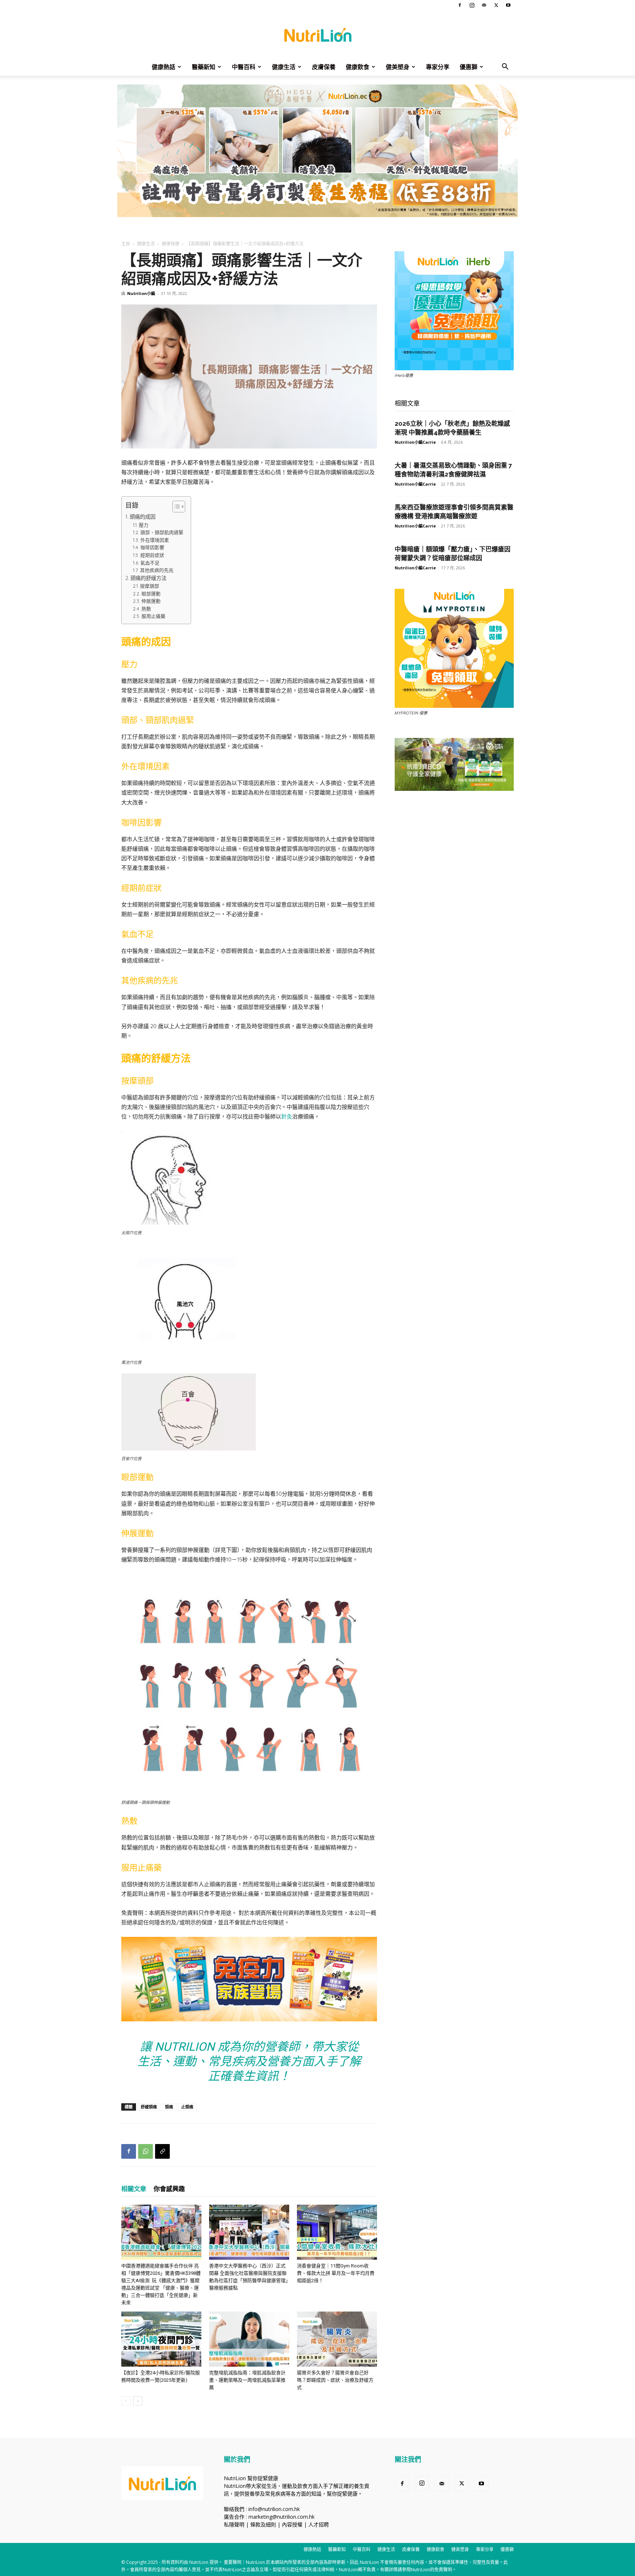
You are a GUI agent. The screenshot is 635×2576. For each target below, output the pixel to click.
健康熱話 (164, 67)
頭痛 (169, 2107)
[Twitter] (496, 5)
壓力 (144, 525)
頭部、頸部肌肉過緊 (162, 532)
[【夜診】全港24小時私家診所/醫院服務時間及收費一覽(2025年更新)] (161, 2339)
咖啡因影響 (152, 547)
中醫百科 (244, 67)
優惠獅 (469, 67)
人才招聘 (319, 2524)
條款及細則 (263, 2524)
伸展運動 (151, 601)
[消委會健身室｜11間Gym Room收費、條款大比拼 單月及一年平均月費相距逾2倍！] (337, 2232)
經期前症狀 (152, 555)
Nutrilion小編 (141, 293)
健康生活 (284, 67)
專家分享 (438, 67)
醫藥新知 (204, 67)
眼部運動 (151, 594)
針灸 (287, 1116)
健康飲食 (358, 67)
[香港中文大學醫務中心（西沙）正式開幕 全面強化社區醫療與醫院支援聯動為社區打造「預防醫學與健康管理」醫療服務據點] (249, 2232)
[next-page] (138, 2401)
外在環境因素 (155, 540)
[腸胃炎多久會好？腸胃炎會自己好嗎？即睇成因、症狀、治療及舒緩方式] (337, 2339)
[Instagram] (472, 5)
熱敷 (146, 609)
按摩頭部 (150, 586)
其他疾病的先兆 (157, 570)
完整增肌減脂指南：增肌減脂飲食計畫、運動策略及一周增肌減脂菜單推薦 (247, 2380)
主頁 (126, 244)
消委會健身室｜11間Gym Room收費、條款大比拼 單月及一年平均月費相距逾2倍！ (336, 2273)
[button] (505, 67)
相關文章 (134, 2189)
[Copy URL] (162, 2151)
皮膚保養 (324, 67)
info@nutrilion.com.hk (274, 2509)
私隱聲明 (234, 2524)
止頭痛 (187, 2107)
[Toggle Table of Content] (175, 507)
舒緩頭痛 (149, 2107)
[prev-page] (126, 2401)
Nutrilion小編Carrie (415, 442)
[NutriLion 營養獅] (317, 35)
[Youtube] (508, 5)
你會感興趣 (169, 2189)
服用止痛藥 (153, 616)
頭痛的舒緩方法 (148, 578)
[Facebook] (460, 5)
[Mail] (484, 5)
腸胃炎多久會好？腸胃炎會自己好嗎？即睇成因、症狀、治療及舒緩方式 (335, 2380)
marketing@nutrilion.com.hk (281, 2517)
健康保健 (171, 244)
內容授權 (292, 2524)
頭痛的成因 (143, 517)
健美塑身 (398, 67)
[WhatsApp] (146, 2151)
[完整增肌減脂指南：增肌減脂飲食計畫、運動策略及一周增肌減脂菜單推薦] (249, 2339)
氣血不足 (150, 563)
